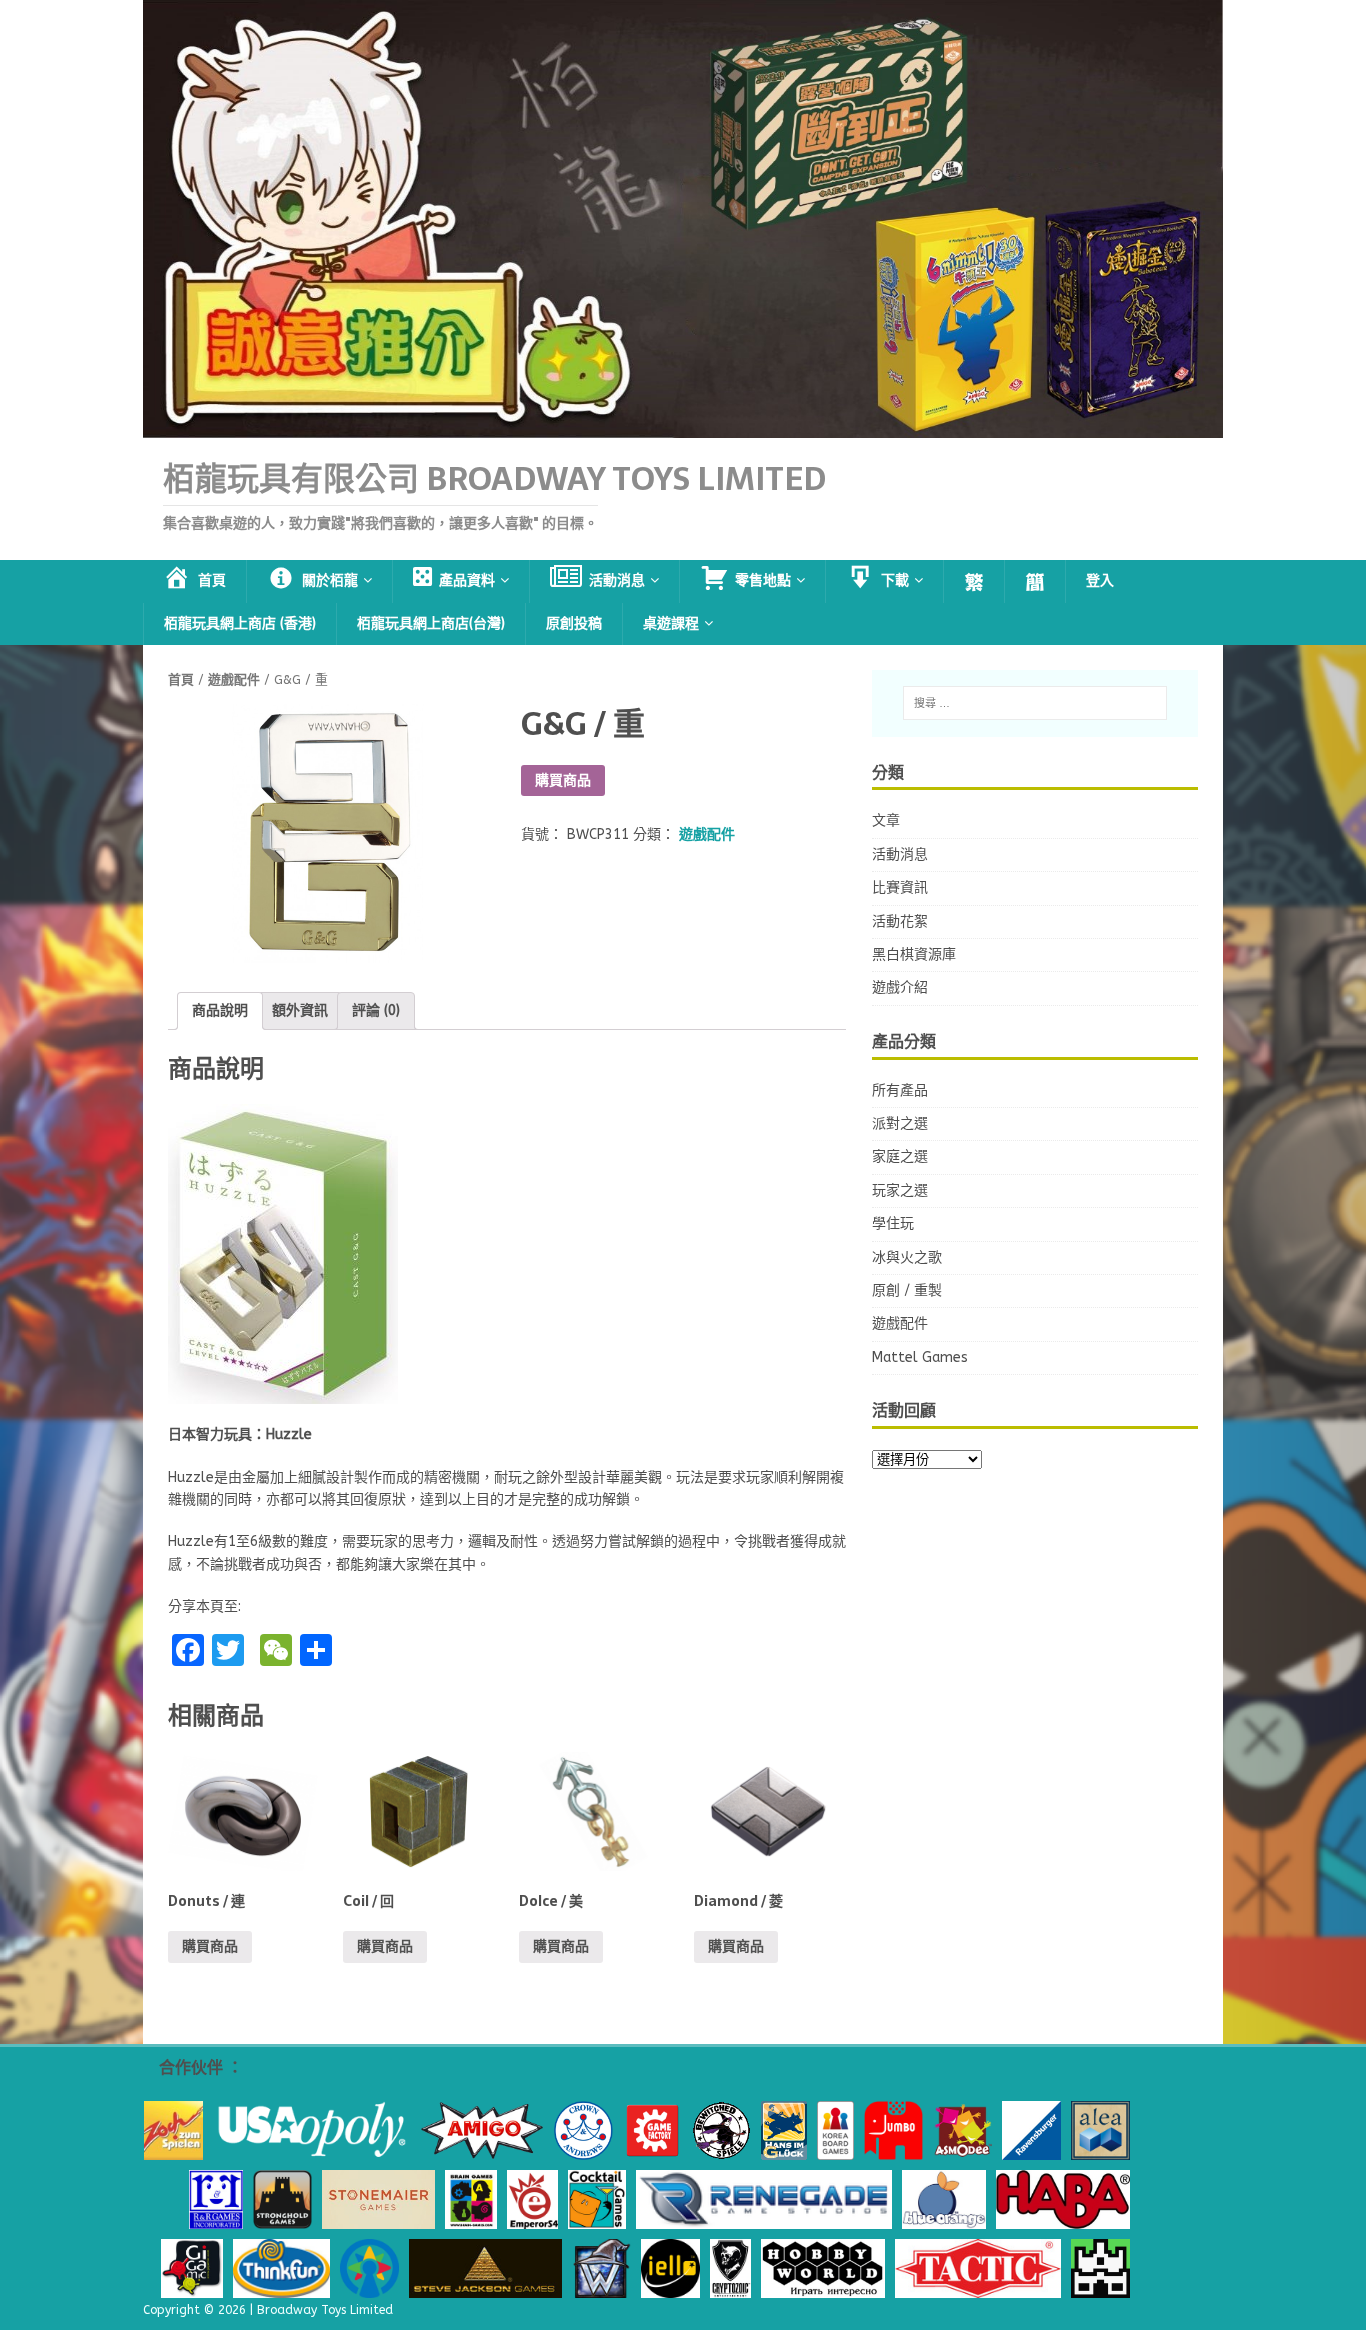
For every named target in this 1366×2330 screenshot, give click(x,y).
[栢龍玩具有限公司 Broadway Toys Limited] (683, 426)
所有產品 (900, 1090)
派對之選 (900, 1123)
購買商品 (563, 780)
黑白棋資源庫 (914, 954)
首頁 (181, 679)
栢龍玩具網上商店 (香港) (240, 623)
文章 (886, 820)
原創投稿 (574, 623)
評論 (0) (376, 1010)
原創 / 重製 (907, 1290)
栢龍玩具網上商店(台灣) (431, 623)
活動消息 (900, 854)
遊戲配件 (234, 679)
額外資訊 (300, 1010)
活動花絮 (900, 921)
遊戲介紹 (900, 987)
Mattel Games (920, 1357)
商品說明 (220, 1010)
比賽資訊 (900, 887)
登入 (1100, 580)
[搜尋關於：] (1035, 703)
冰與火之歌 (907, 1257)
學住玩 (893, 1223)
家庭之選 (900, 1156)
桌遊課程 (671, 623)
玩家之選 (900, 1190)
